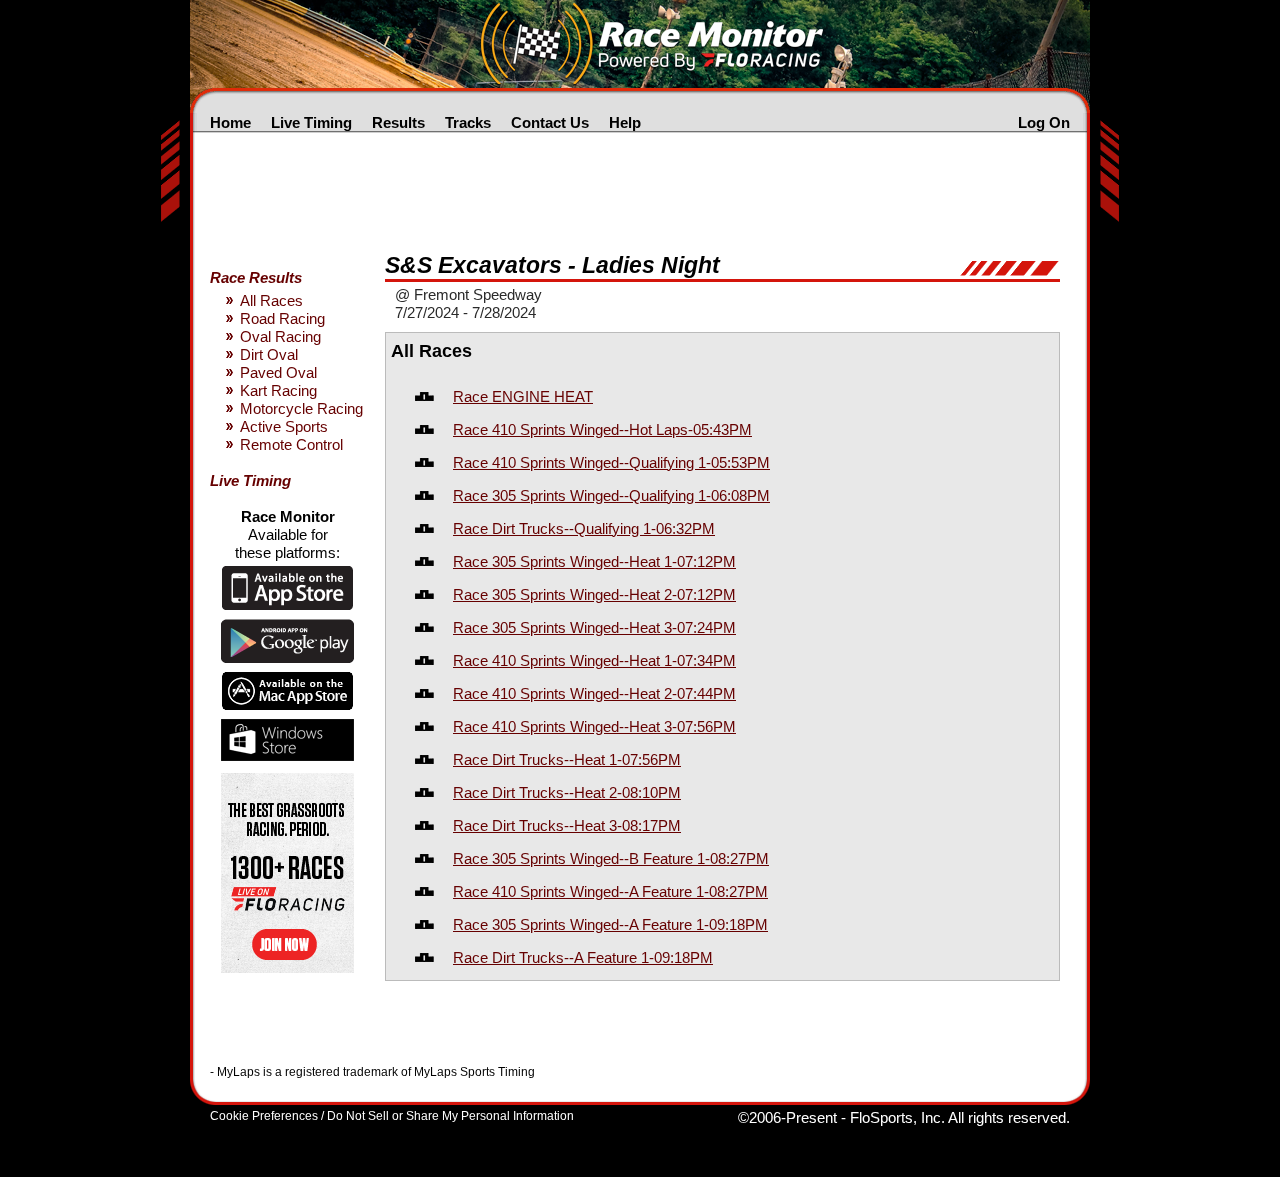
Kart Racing (278, 390)
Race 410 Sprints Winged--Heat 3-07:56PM (594, 726)
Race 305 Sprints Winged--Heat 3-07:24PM (594, 627)
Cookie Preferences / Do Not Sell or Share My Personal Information (392, 1116)
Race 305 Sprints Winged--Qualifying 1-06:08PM (611, 495)
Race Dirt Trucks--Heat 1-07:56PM (567, 759)
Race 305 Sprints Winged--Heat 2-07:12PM (594, 594)
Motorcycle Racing (301, 408)
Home (230, 122)
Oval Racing (280, 336)
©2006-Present (787, 1117)
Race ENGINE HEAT (523, 396)
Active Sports (284, 426)
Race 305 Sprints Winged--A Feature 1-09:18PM (610, 924)
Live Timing (311, 122)
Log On (1044, 122)
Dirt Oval (269, 354)
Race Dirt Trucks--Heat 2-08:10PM (567, 792)
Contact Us (550, 122)
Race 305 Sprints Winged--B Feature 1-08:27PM (611, 858)
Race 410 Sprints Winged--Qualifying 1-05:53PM (611, 462)
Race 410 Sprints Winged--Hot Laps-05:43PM (602, 429)
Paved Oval (278, 372)
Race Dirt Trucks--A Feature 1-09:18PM (583, 957)
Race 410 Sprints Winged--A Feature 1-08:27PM (610, 891)
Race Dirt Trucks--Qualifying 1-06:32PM (584, 528)
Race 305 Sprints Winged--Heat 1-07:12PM (594, 561)
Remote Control (291, 444)
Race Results (256, 277)
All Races (271, 300)
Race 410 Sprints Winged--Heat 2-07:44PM (594, 693)
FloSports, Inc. (897, 1117)
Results (398, 122)
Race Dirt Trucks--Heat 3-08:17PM (567, 825)
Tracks (468, 122)
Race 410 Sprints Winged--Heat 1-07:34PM (594, 660)
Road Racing (282, 318)
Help (625, 122)
